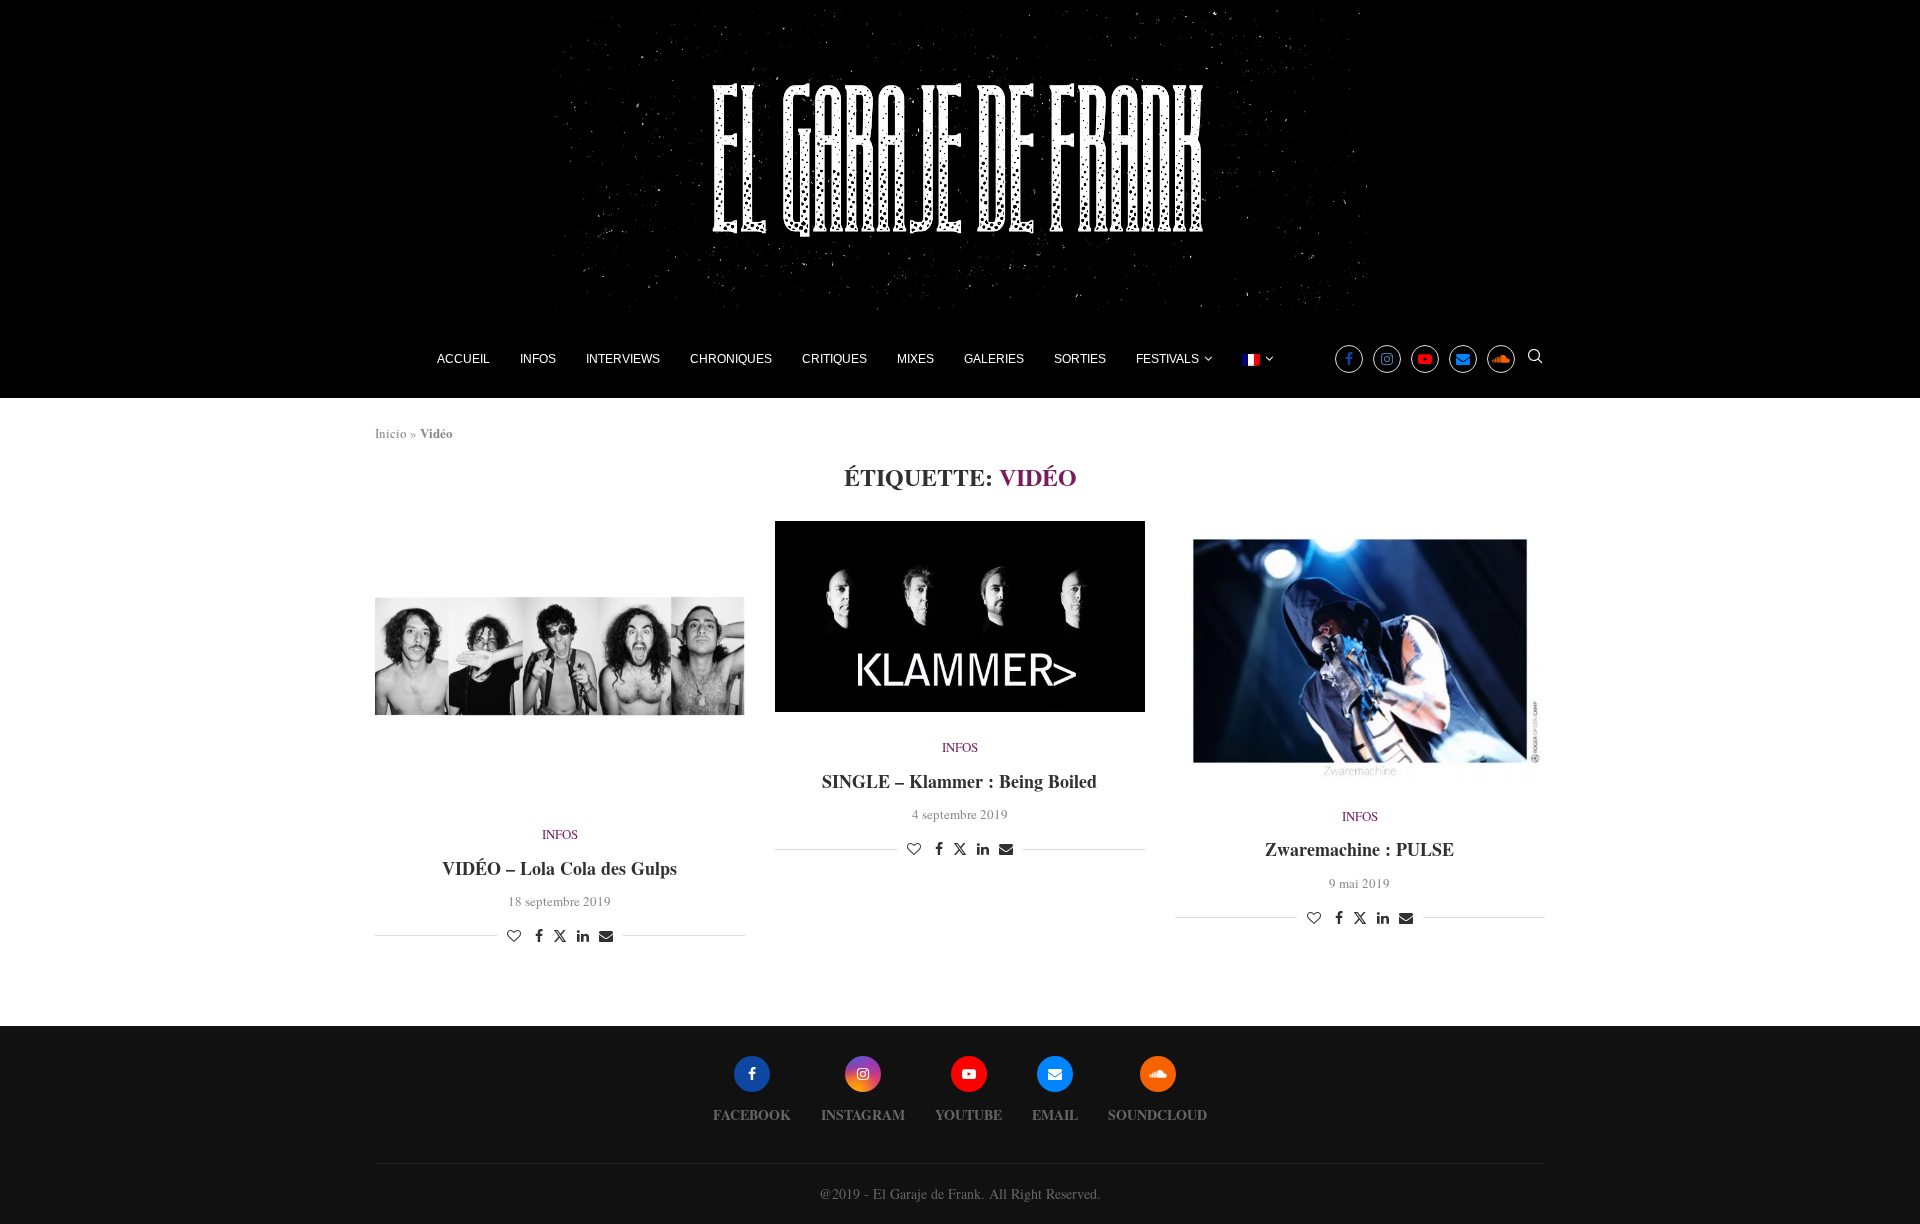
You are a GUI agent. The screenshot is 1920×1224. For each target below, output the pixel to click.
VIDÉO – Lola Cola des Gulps (559, 868)
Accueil (463, 359)
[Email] (1463, 359)
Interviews (623, 359)
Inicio (391, 433)
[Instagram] (1387, 359)
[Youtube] (1425, 359)
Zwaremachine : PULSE (1359, 849)
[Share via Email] (606, 935)
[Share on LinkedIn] (583, 935)
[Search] (1535, 358)
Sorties (1080, 359)
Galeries (994, 359)
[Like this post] (514, 935)
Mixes (915, 359)
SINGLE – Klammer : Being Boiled (959, 781)
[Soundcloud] (1501, 359)
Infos (538, 359)
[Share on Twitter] (560, 935)
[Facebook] (1349, 359)
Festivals (1167, 359)
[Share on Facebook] (539, 935)
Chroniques (731, 359)
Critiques (834, 359)
